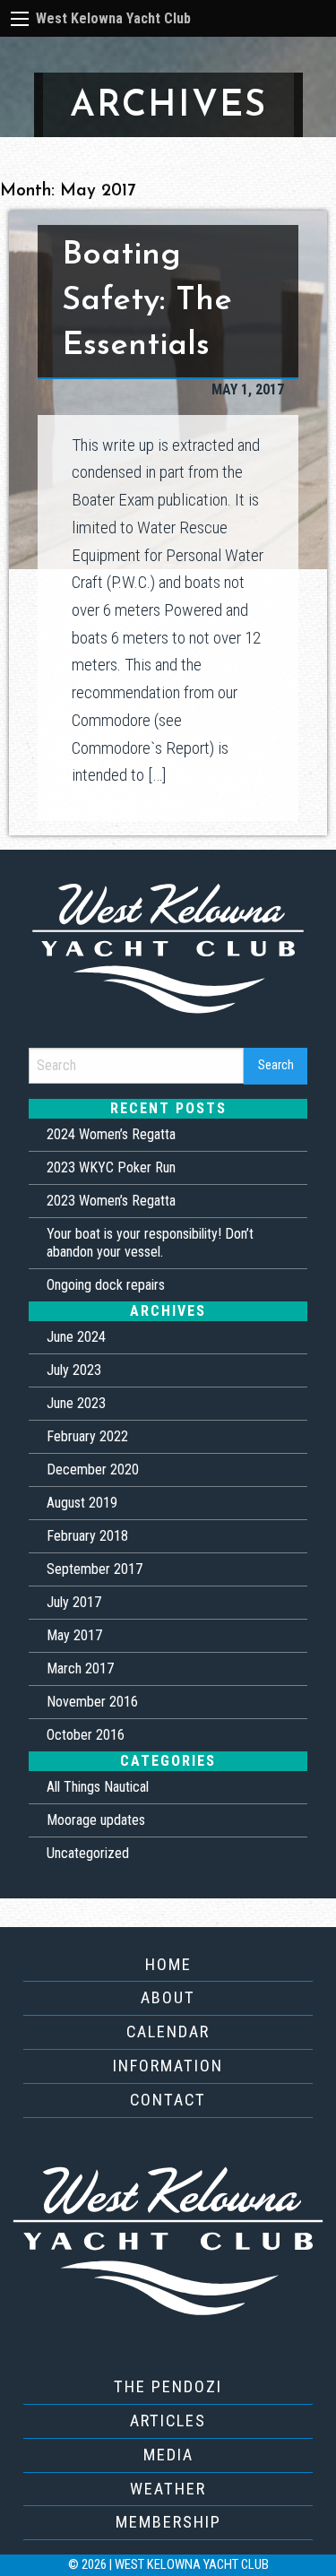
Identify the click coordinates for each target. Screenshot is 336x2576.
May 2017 (74, 1635)
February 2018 (87, 1536)
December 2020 (93, 1470)
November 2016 (92, 1702)
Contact (168, 2100)
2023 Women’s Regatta (111, 1201)
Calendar (168, 2031)
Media (168, 2455)
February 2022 (87, 1436)
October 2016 (86, 1735)
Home (168, 1964)
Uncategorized (88, 1853)
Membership (168, 2522)
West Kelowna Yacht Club (113, 18)
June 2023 (76, 1403)
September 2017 (95, 1569)
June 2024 (76, 1337)
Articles (168, 2420)
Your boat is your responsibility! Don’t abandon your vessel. (150, 1243)
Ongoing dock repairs (106, 1285)
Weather (168, 2489)
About (168, 1997)
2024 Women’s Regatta (111, 1134)
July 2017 (74, 1602)
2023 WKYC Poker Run (111, 1167)
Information (168, 2066)
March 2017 (80, 1668)
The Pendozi (168, 2386)
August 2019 (82, 1503)
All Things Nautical (98, 1787)
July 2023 (74, 1370)
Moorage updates (96, 1820)
